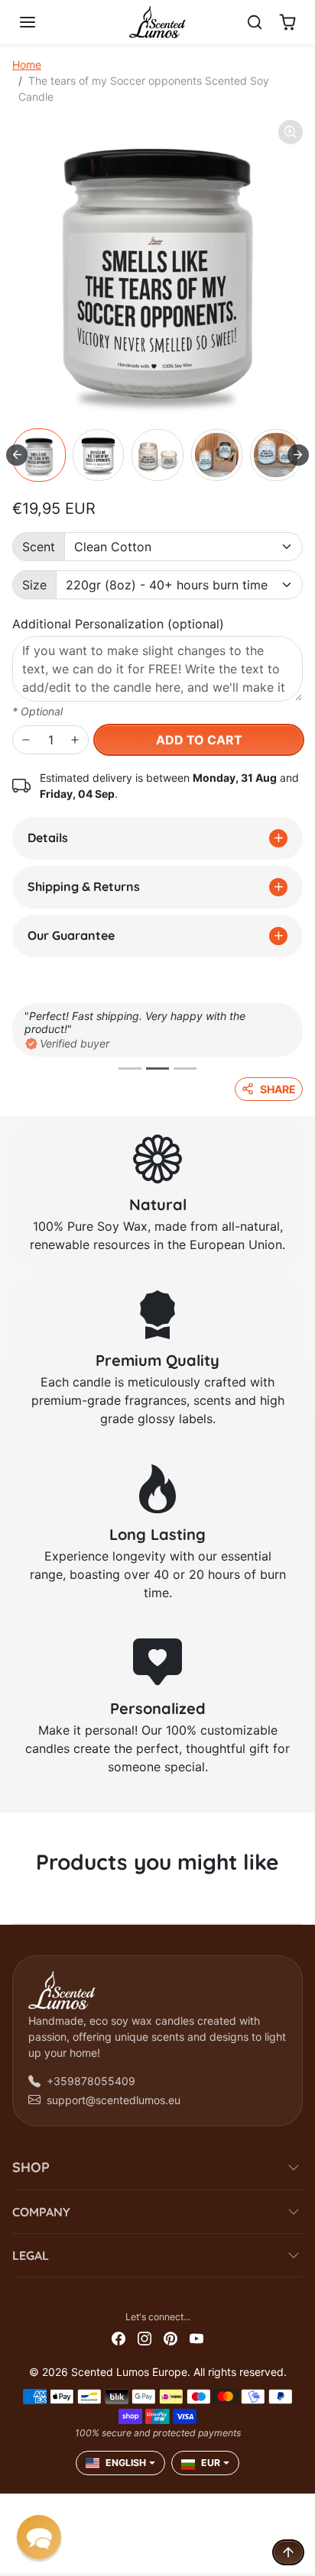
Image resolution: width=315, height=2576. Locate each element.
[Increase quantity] (75, 740)
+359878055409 (91, 2081)
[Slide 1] (130, 1068)
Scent (39, 547)
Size (34, 585)
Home (27, 65)
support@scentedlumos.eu (114, 2100)
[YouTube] (196, 2337)
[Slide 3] (185, 1068)
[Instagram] (145, 2337)
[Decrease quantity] (26, 740)
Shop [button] (31, 2167)
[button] (43, 22)
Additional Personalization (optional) (118, 624)
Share (278, 1089)
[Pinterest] (170, 2337)
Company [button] (41, 2212)
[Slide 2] (157, 1068)
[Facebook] (119, 2337)
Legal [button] (31, 2255)
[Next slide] (298, 455)
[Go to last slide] (17, 455)
